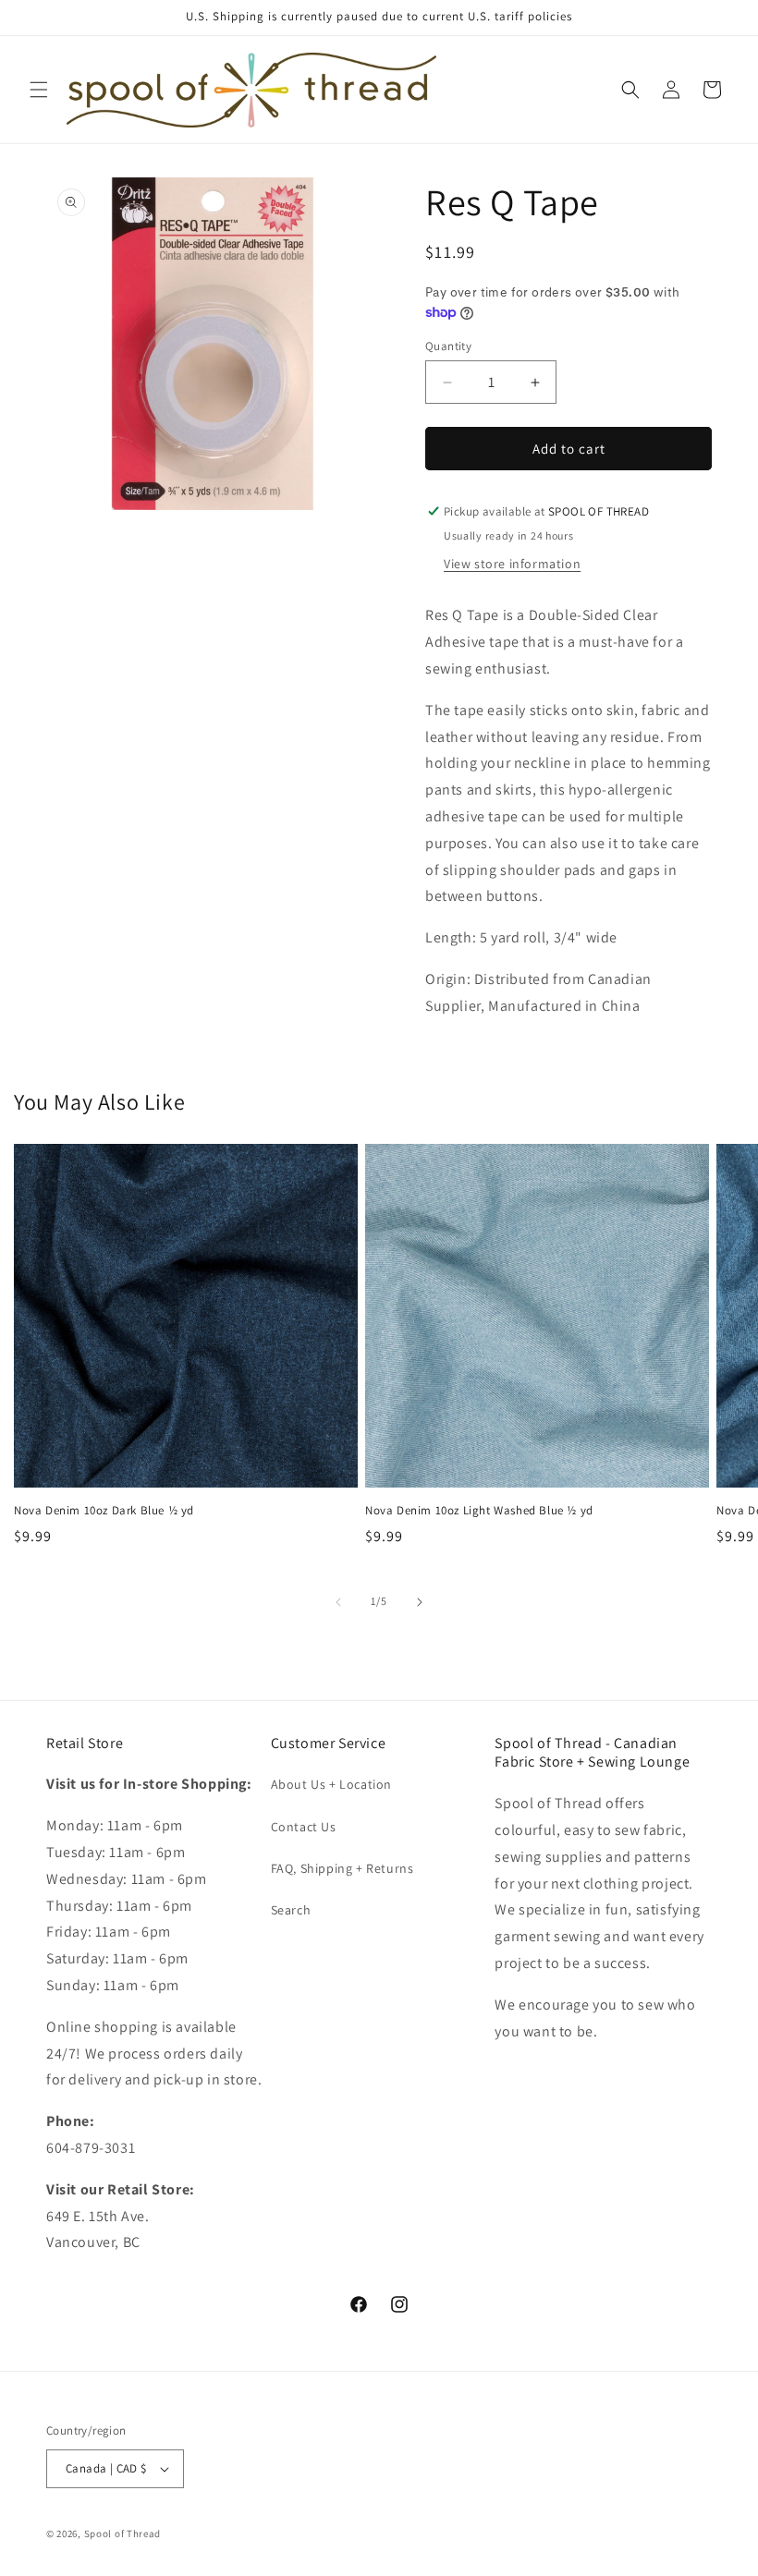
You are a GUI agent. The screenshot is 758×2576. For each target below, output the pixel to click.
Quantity (448, 346)
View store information (512, 564)
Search (291, 1910)
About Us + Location (331, 1784)
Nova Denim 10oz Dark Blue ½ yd (104, 1511)
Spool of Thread (123, 2533)
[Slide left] (338, 1602)
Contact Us (304, 1827)
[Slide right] (420, 1602)
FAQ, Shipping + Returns (342, 1868)
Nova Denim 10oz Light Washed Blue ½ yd (479, 1511)
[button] (39, 90)
